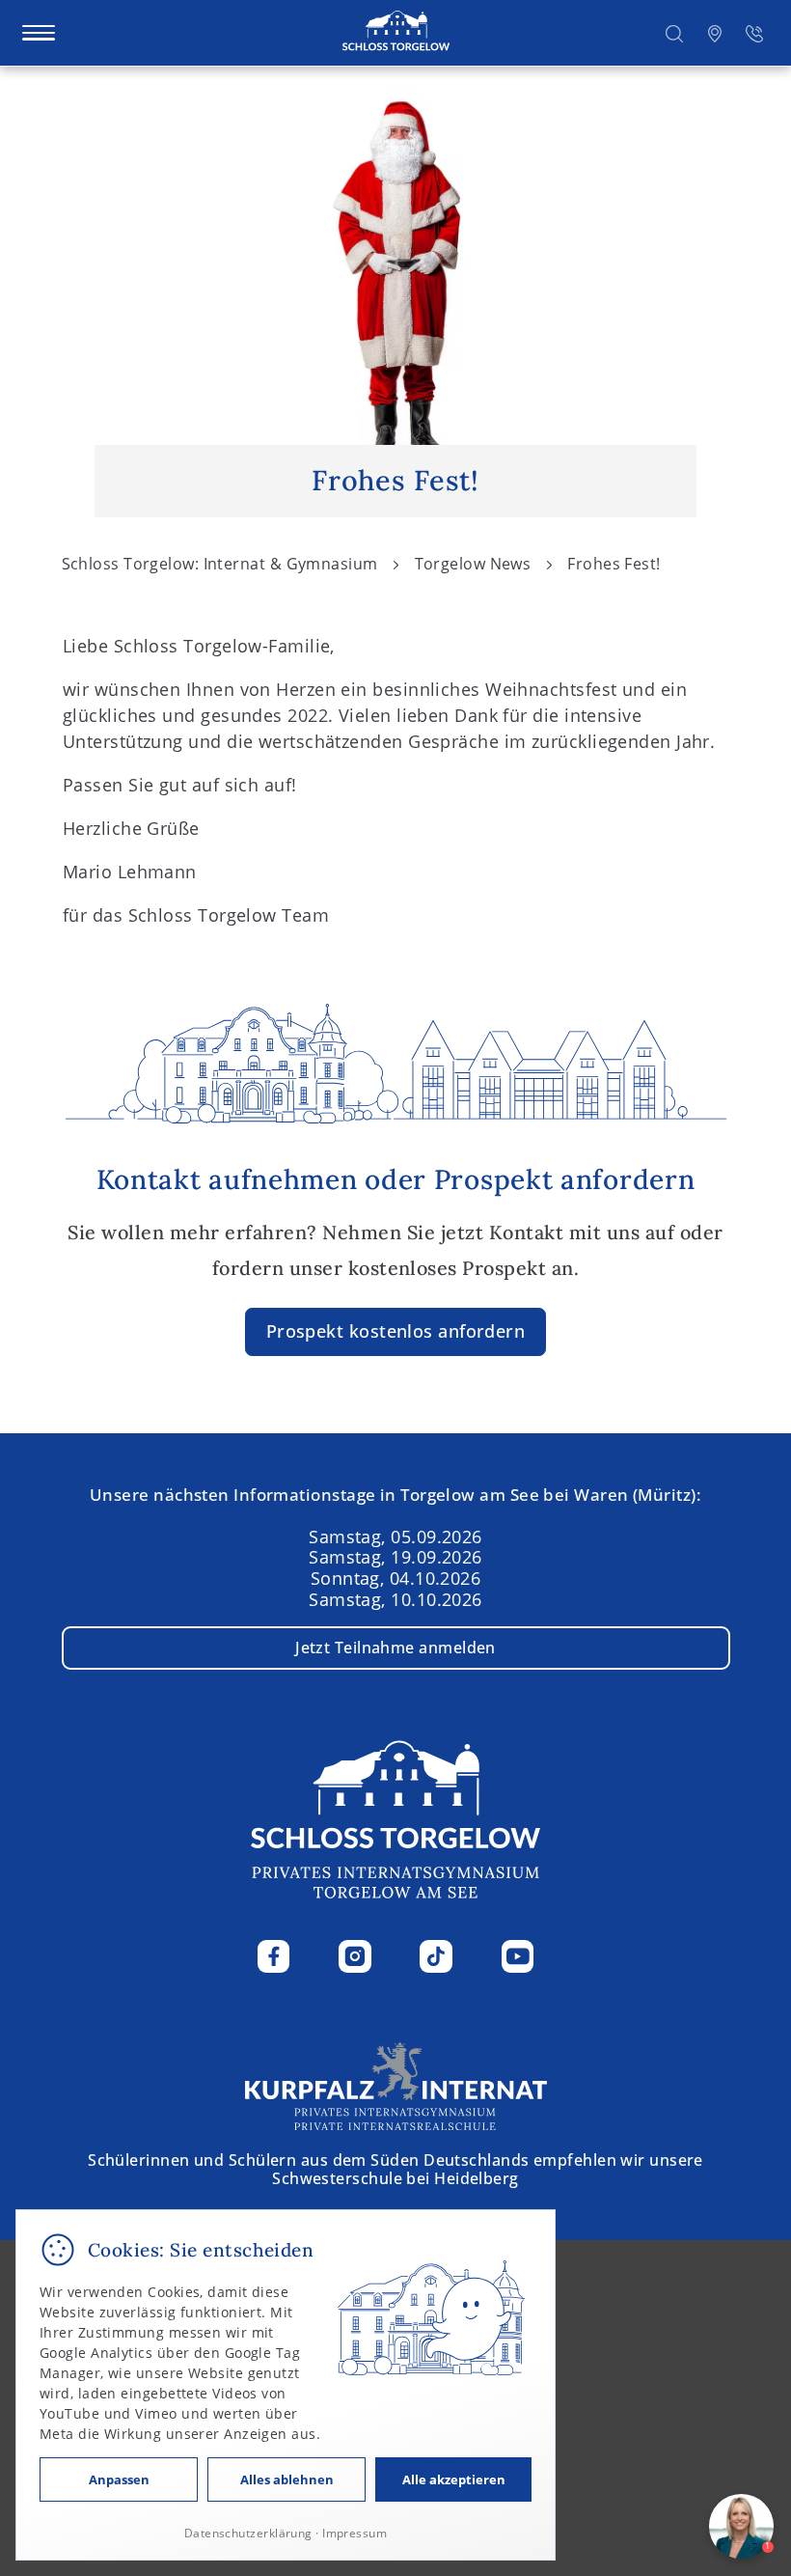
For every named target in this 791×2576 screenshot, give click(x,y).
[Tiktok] (436, 1956)
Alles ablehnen (287, 2479)
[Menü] (39, 33)
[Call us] (754, 32)
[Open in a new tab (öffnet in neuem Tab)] (715, 32)
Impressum (355, 2533)
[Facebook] (274, 1956)
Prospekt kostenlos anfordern (396, 1331)
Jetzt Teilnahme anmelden (395, 1648)
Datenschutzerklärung (248, 2533)
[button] (674, 32)
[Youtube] (518, 1956)
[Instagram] (355, 1956)
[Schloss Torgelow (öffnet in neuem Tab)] (396, 2084)
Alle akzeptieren (454, 2479)
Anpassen (119, 2479)
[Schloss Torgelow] (396, 32)
